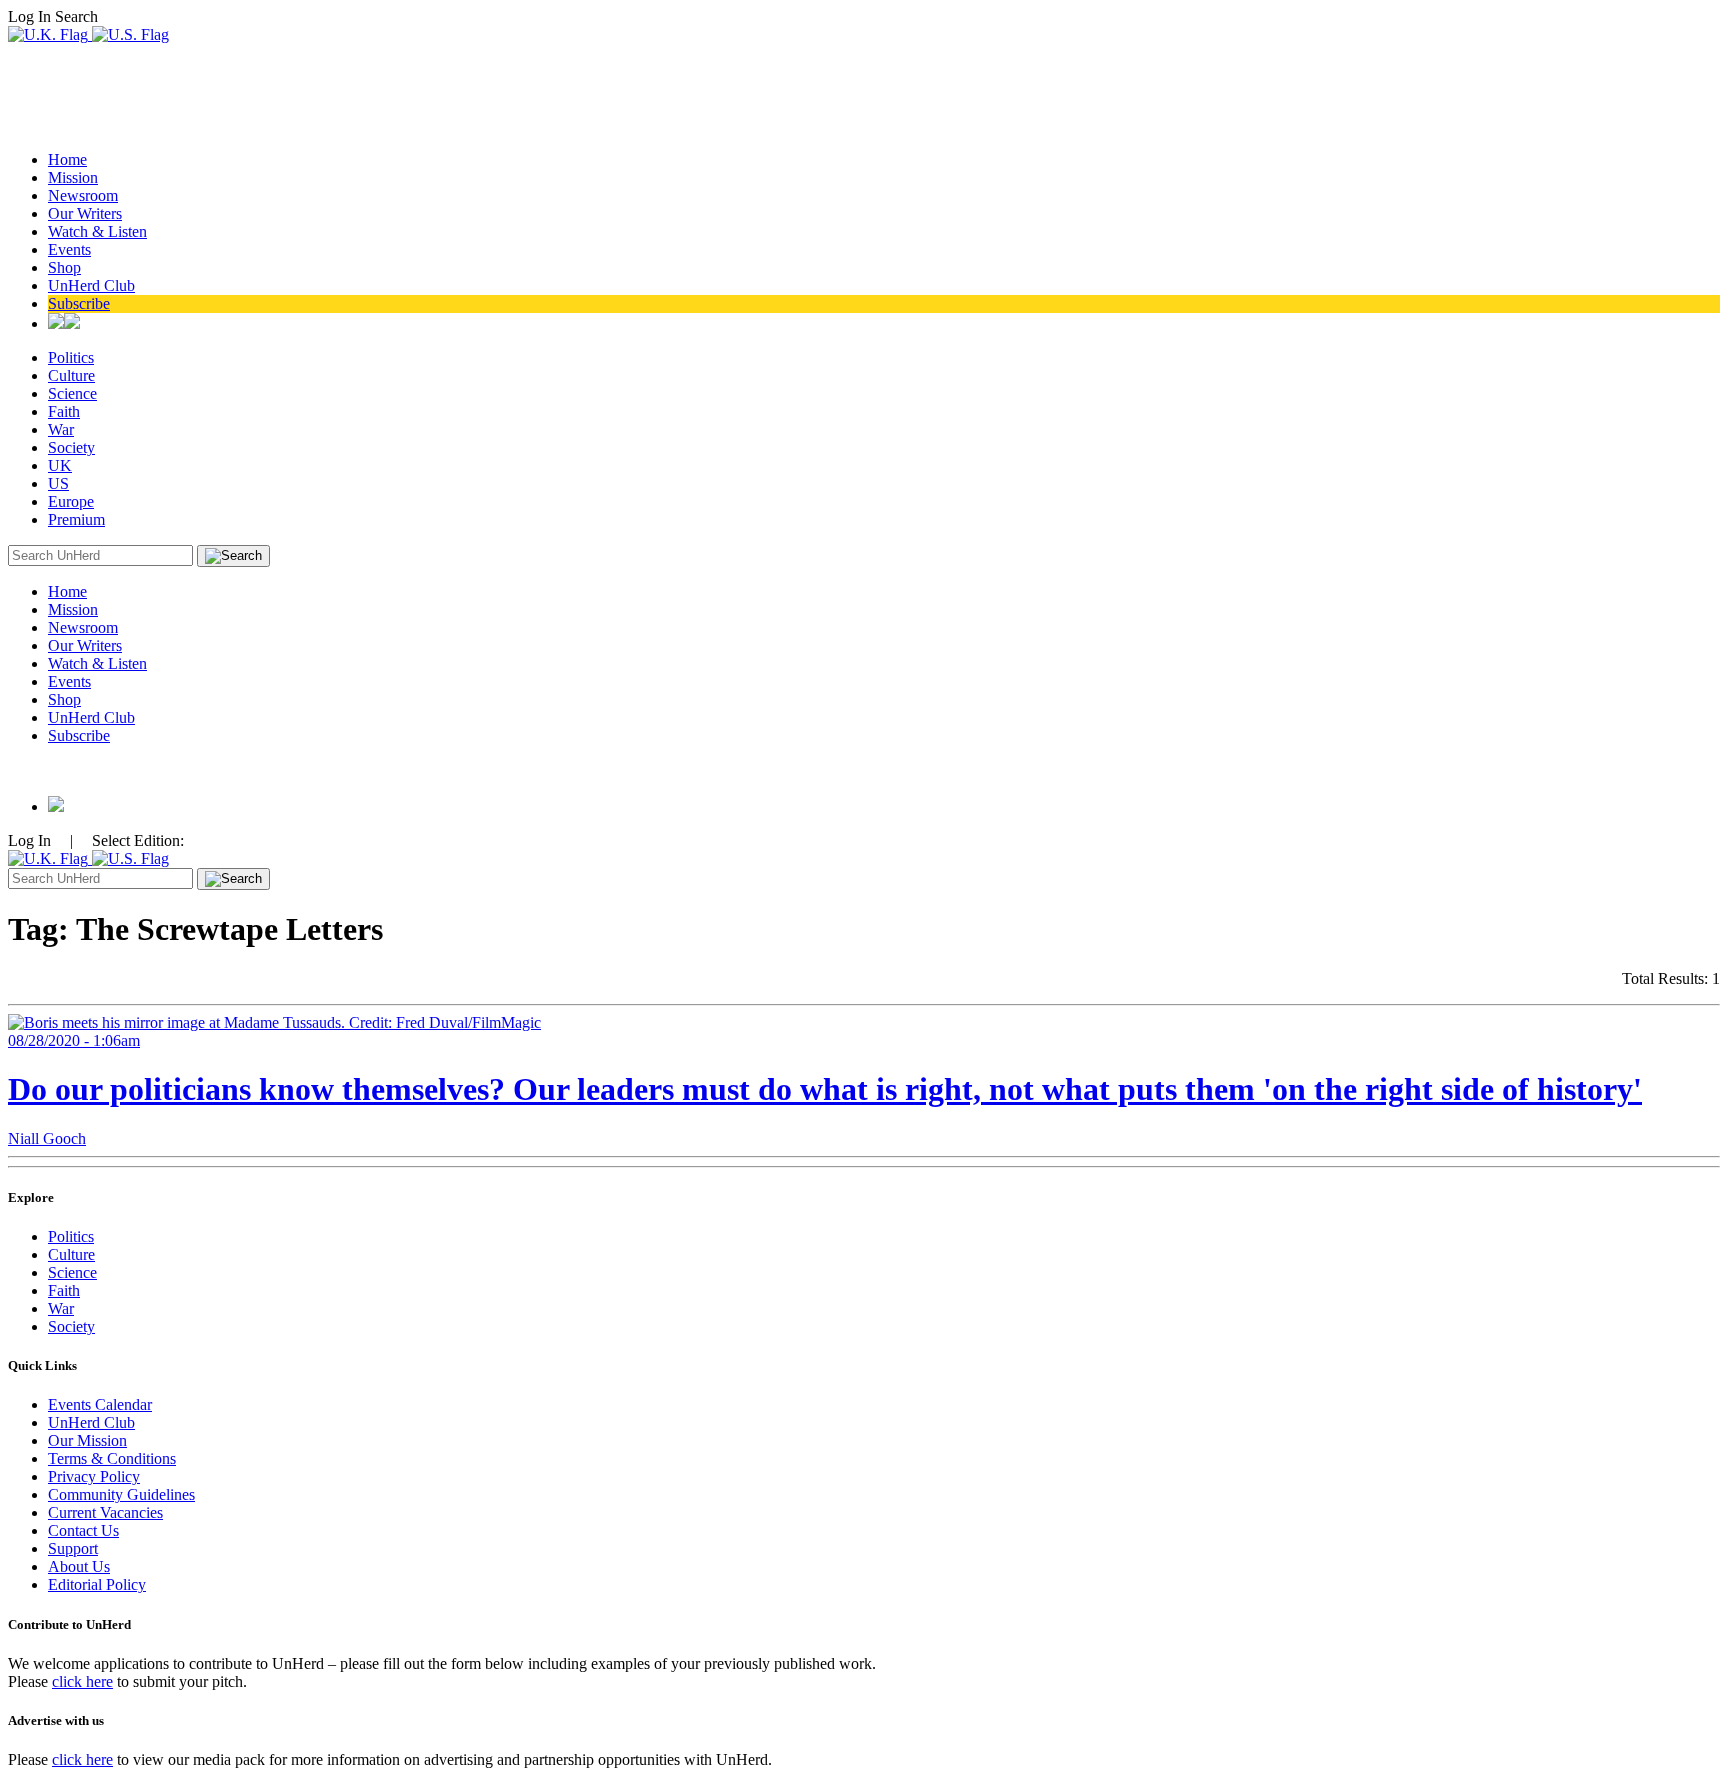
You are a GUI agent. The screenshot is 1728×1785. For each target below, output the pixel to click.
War (61, 429)
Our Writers (85, 213)
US (58, 483)
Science (72, 393)
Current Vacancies (105, 1512)
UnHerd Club (91, 285)
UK (60, 465)
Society (71, 447)
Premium (76, 519)
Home (67, 159)
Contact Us (83, 1530)
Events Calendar (100, 1404)
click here (82, 1681)
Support (73, 1548)
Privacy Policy (94, 1476)
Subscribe (79, 303)
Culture (71, 375)
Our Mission (87, 1440)
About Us (79, 1566)
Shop (64, 267)
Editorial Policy (97, 1584)
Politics (71, 357)
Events (69, 249)
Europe (71, 501)
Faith (64, 411)
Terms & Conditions (112, 1458)
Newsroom (83, 195)
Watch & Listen (97, 231)
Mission (73, 177)
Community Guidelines (121, 1494)
